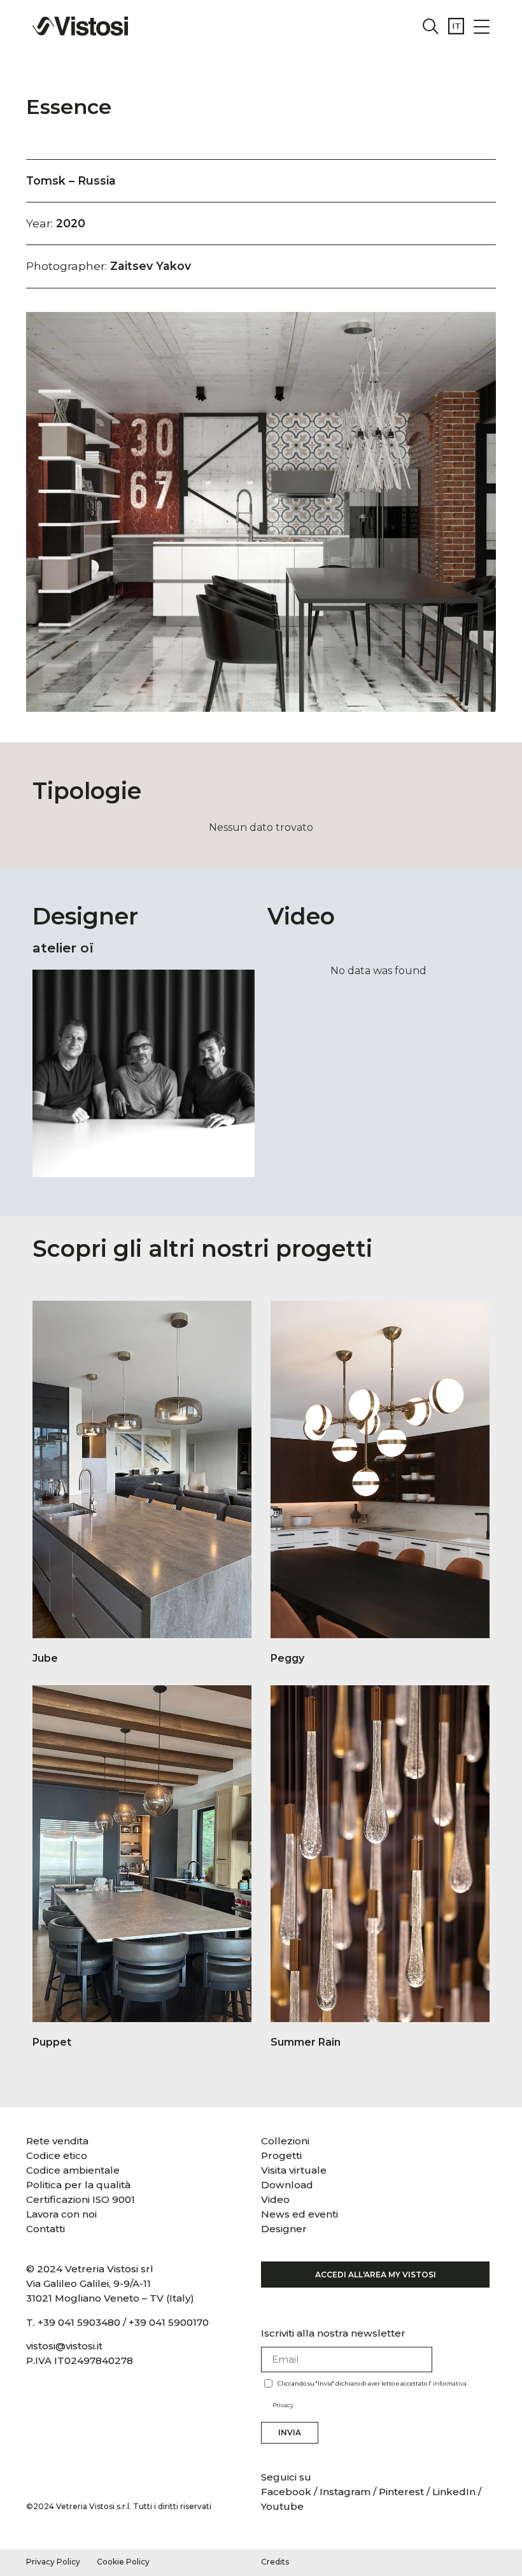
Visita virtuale (294, 2170)
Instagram (345, 2492)
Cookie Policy (123, 2562)
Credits (275, 2562)
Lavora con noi (61, 2214)
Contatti (46, 2229)
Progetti (281, 2155)
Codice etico (57, 2155)
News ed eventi (300, 2214)
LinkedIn (454, 2492)
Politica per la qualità (78, 2185)
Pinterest (401, 2492)
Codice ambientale (73, 2170)
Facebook (287, 2492)
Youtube (282, 2506)
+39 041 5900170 (169, 2322)
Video (275, 2199)
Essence (69, 107)
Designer (284, 2229)
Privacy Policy (53, 2562)
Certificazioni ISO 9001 (81, 2199)
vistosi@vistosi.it (64, 2346)
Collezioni (285, 2141)
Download (287, 2185)
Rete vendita (57, 2141)
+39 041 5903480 (79, 2322)
